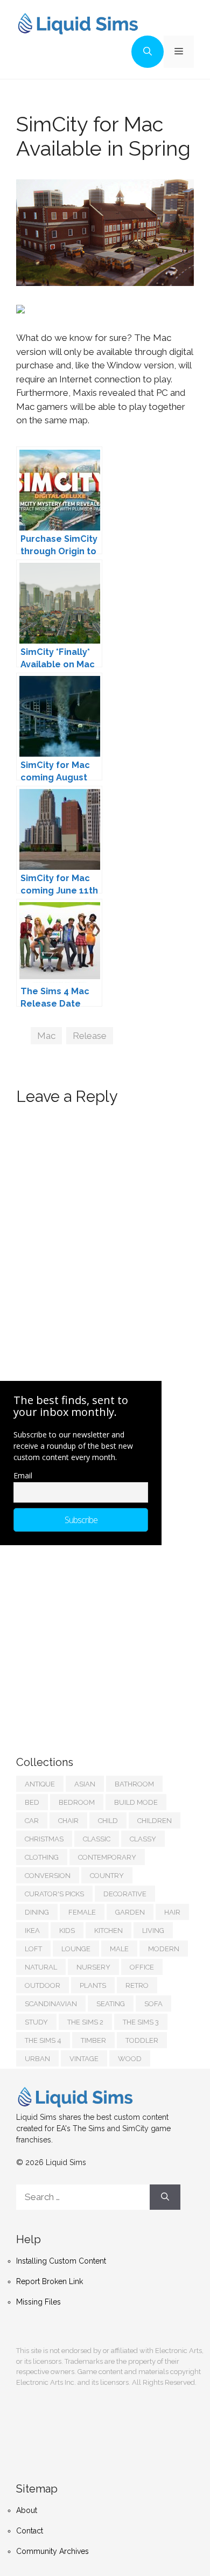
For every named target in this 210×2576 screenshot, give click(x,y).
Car (32, 1821)
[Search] (165, 2197)
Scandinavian (51, 2004)
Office (142, 1967)
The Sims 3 (141, 2022)
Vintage (84, 2059)
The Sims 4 (43, 2040)
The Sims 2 (85, 2022)
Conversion (48, 1876)
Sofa (153, 2004)
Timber (93, 2040)
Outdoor (43, 1985)
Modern (164, 1949)
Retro (137, 1985)
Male (119, 1949)
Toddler (142, 2040)
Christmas (44, 1839)
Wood (130, 2059)
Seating (111, 2004)
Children (155, 1821)
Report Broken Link (50, 2281)
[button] (148, 52)
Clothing (42, 1857)
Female (82, 1912)
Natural (41, 1967)
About (27, 2510)
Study (36, 2022)
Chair (68, 1821)
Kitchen (108, 1931)
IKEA (32, 1931)
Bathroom (134, 1784)
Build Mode (136, 1802)
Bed (32, 1802)
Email (23, 1475)
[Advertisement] (97, 1639)
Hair (172, 1912)
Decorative (125, 1894)
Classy (143, 1839)
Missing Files (38, 2302)
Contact (30, 2531)
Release (90, 1036)
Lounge (76, 1949)
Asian (85, 1784)
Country (107, 1876)
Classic (97, 1839)
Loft (33, 1949)
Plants (93, 1985)
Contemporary (107, 1857)
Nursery (93, 1967)
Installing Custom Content (61, 2261)
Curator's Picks (54, 1894)
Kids (67, 1931)
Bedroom (77, 1802)
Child (108, 1821)
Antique (40, 1784)
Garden (130, 1912)
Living (153, 1931)
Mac (46, 1036)
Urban (37, 2059)
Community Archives (52, 2551)
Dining (37, 1912)
